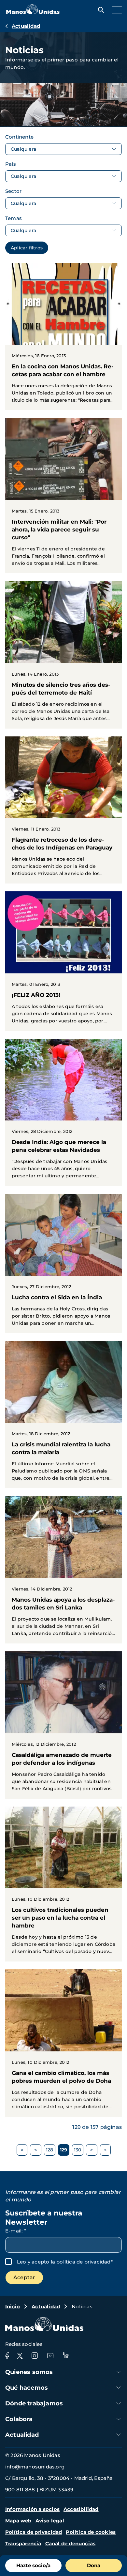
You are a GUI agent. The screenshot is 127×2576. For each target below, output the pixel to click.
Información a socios (32, 2509)
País (11, 164)
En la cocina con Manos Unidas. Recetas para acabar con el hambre (63, 337)
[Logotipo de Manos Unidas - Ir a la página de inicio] (33, 12)
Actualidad (26, 26)
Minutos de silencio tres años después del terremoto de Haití (63, 655)
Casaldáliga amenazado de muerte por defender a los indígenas (63, 1725)
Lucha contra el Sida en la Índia (63, 1263)
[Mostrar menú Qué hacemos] (119, 2388)
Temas (14, 218)
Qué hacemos (27, 2388)
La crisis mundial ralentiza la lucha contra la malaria (63, 1415)
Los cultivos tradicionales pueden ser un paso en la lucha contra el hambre (63, 1884)
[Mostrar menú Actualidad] (119, 2435)
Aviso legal (50, 2521)
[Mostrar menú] (115, 10)
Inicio (13, 2307)
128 (51, 2151)
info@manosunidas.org (35, 2467)
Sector (13, 191)
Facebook (7, 2356)
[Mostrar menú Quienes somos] (119, 2372)
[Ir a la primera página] (22, 2150)
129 (65, 2151)
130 (79, 2151)
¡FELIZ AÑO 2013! (63, 961)
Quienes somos (29, 2372)
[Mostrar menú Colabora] (119, 2419)
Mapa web (18, 2521)
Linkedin (66, 2356)
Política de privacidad (34, 2532)
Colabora (19, 2419)
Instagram (35, 2356)
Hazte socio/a (33, 2565)
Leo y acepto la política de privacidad (64, 2262)
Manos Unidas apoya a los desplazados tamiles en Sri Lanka (63, 1570)
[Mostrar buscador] (99, 10)
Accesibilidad (81, 2509)
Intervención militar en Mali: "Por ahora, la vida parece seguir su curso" (63, 496)
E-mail (16, 2231)
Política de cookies (91, 2532)
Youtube (50, 2356)
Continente (19, 137)
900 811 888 (20, 2490)
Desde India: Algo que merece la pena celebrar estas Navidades (63, 1112)
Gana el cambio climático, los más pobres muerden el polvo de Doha (63, 2043)
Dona (94, 2565)
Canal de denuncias (71, 2543)
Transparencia (23, 2543)
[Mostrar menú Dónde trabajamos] (119, 2403)
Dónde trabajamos (34, 2403)
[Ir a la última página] (105, 2150)
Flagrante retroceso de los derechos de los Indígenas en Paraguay (63, 810)
